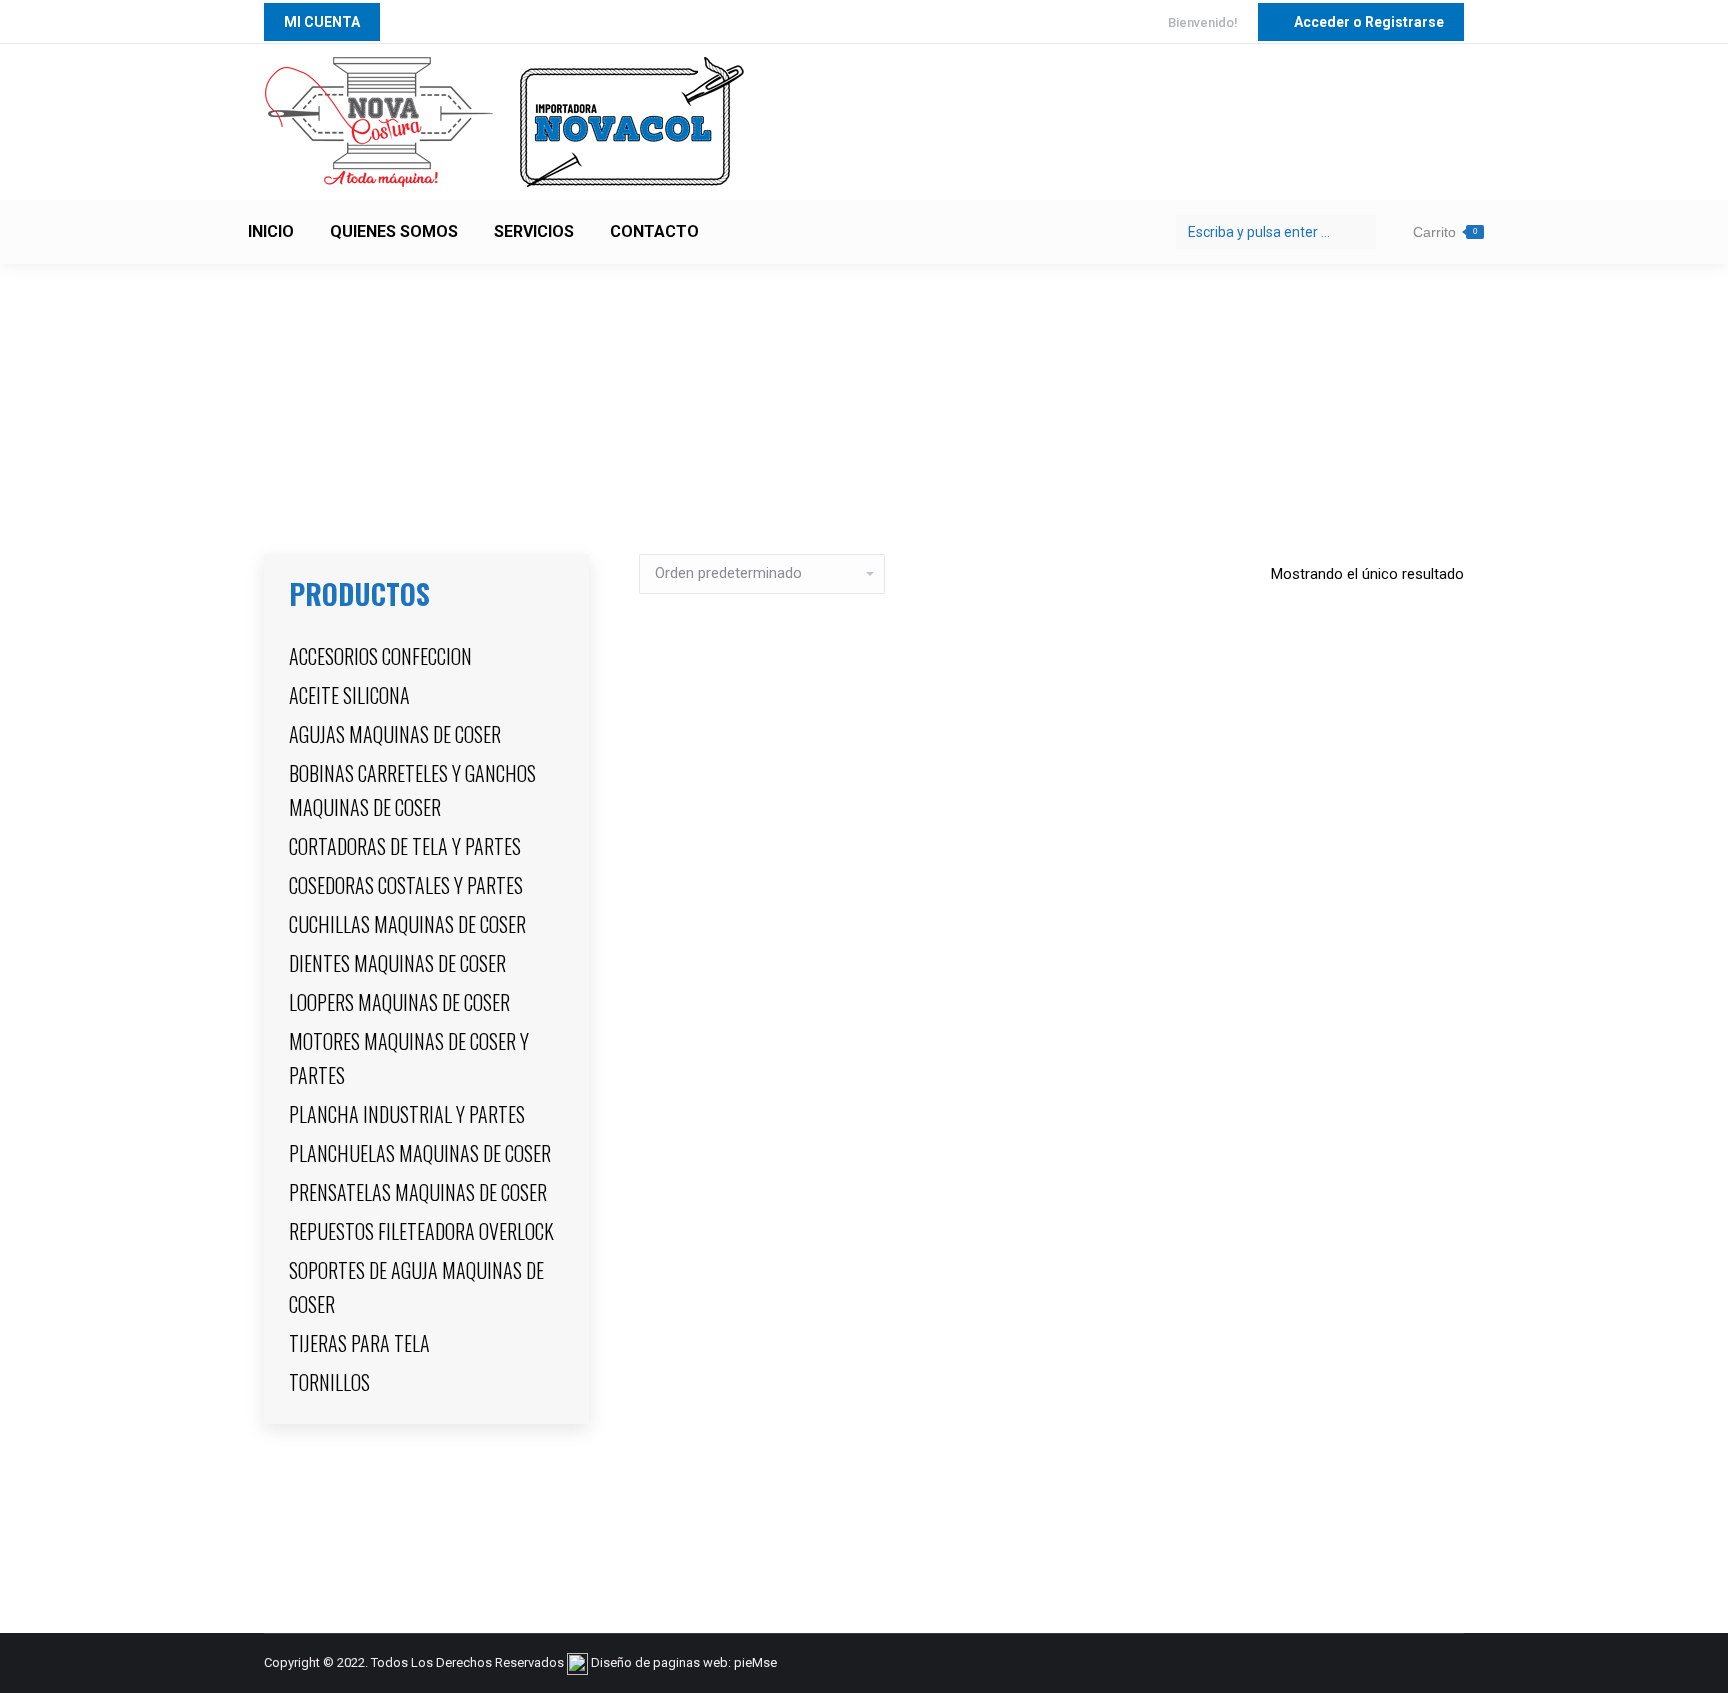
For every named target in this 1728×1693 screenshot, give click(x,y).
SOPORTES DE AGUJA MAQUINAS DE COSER (416, 1287)
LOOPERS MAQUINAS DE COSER (399, 1002)
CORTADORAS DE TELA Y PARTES (405, 846)
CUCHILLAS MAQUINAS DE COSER (407, 924)
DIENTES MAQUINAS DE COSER (397, 963)
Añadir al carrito (1052, 1549)
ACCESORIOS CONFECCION (380, 656)
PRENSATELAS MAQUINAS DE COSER (418, 1192)
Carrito (1445, 232)
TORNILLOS (329, 1382)
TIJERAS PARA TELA (359, 1343)
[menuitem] (271, 232)
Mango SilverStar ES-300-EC (1052, 1474)
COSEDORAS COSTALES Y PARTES (406, 885)
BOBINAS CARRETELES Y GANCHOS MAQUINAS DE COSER (412, 790)
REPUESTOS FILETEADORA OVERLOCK (421, 1231)
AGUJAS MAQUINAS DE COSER (395, 734)
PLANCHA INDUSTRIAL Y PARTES (407, 1114)
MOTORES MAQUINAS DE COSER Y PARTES (409, 1058)
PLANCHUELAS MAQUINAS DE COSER (420, 1153)
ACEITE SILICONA (349, 695)
